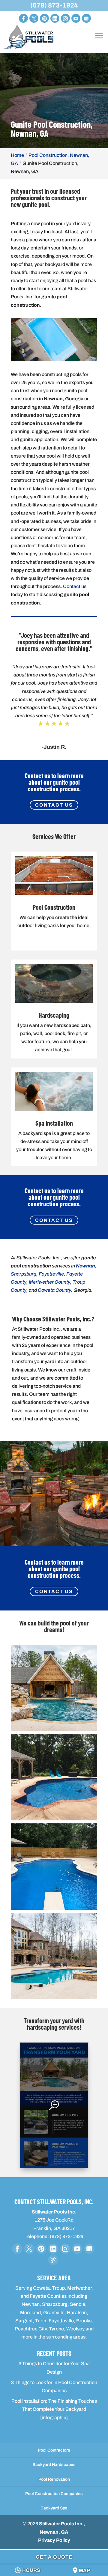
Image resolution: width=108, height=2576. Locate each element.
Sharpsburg (24, 1274)
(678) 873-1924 (54, 5)
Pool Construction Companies (54, 2494)
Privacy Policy (54, 2540)
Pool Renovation (54, 2479)
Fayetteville (51, 1274)
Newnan (85, 1266)
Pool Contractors (54, 2450)
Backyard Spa (54, 2508)
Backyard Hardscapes (54, 2465)
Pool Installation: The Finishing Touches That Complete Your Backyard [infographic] (54, 2409)
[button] (54, 1688)
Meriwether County (49, 1282)
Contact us (75, 586)
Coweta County (54, 1290)
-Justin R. (54, 747)
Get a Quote (54, 2557)
